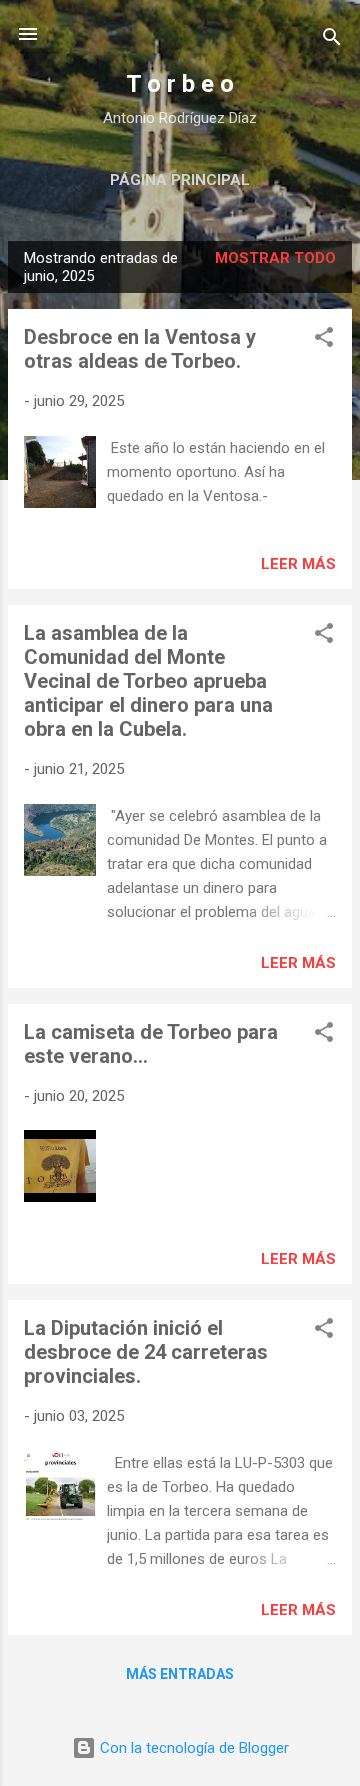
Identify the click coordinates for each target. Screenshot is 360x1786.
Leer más (298, 564)
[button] (324, 340)
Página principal (180, 180)
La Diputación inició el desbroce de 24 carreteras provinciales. (146, 1352)
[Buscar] (332, 40)
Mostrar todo (275, 258)
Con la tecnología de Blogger (192, 1748)
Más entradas (180, 1674)
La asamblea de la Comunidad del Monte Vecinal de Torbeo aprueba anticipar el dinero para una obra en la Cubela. (148, 681)
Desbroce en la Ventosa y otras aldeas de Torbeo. (140, 349)
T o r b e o (180, 84)
